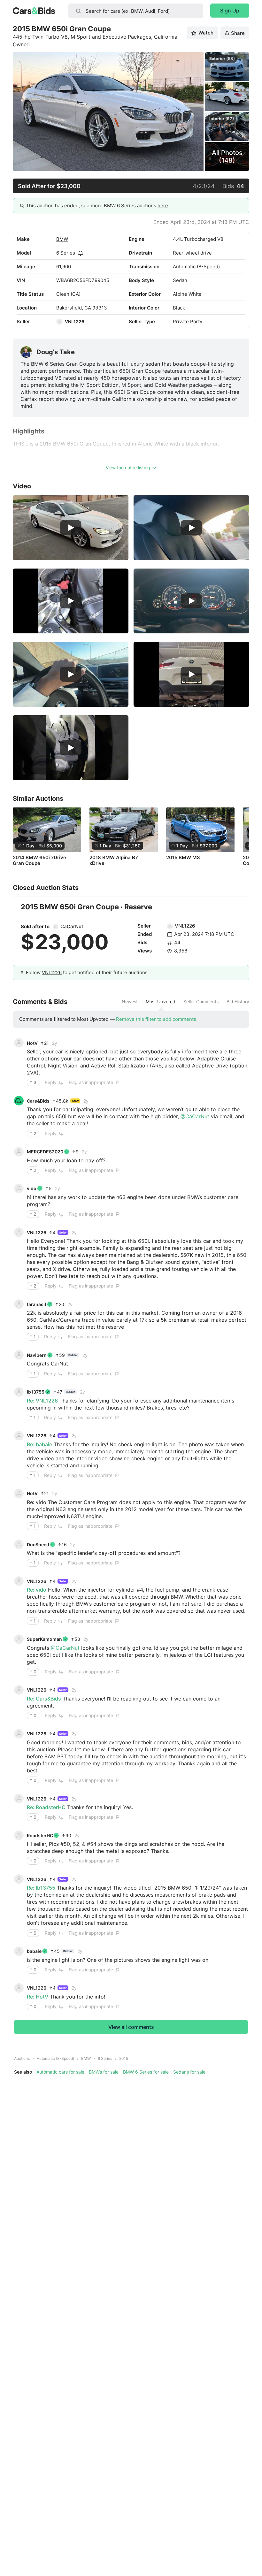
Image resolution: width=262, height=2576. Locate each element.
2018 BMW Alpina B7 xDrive (114, 860)
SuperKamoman (44, 1639)
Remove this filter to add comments (156, 1019)
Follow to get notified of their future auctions (87, 972)
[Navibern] (19, 1355)
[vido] (19, 1189)
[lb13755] (19, 1392)
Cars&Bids (38, 1101)
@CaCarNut (195, 1116)
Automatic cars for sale (60, 2072)
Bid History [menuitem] (238, 1002)
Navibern (37, 1355)
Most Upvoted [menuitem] (161, 1002)
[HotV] (19, 1043)
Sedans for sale (189, 2072)
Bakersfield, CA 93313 (82, 308)
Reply (51, 1082)
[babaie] (19, 1951)
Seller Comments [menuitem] (201, 1002)
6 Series (66, 253)
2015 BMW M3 (183, 858)
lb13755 (36, 1392)
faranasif (37, 1304)
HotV (32, 1043)
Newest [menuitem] (130, 1002)
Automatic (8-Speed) (55, 2058)
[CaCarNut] (56, 927)
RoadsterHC (40, 1835)
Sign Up (230, 11)
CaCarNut (72, 926)
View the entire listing (128, 467)
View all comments (131, 2027)
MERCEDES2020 (45, 1152)
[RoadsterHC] (19, 1835)
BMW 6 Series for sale (146, 2072)
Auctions (22, 2058)
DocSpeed (38, 1544)
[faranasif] (19, 1304)
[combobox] (136, 11)
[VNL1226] (59, 322)
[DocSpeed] (19, 1544)
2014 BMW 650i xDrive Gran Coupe (39, 860)
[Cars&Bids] (19, 1101)
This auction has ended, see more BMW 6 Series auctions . (98, 206)
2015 (124, 2058)
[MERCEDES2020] (19, 1152)
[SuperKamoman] (19, 1639)
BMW (62, 239)
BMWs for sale (104, 2072)
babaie (34, 1951)
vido (32, 1188)
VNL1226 (75, 321)
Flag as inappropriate (91, 1082)
